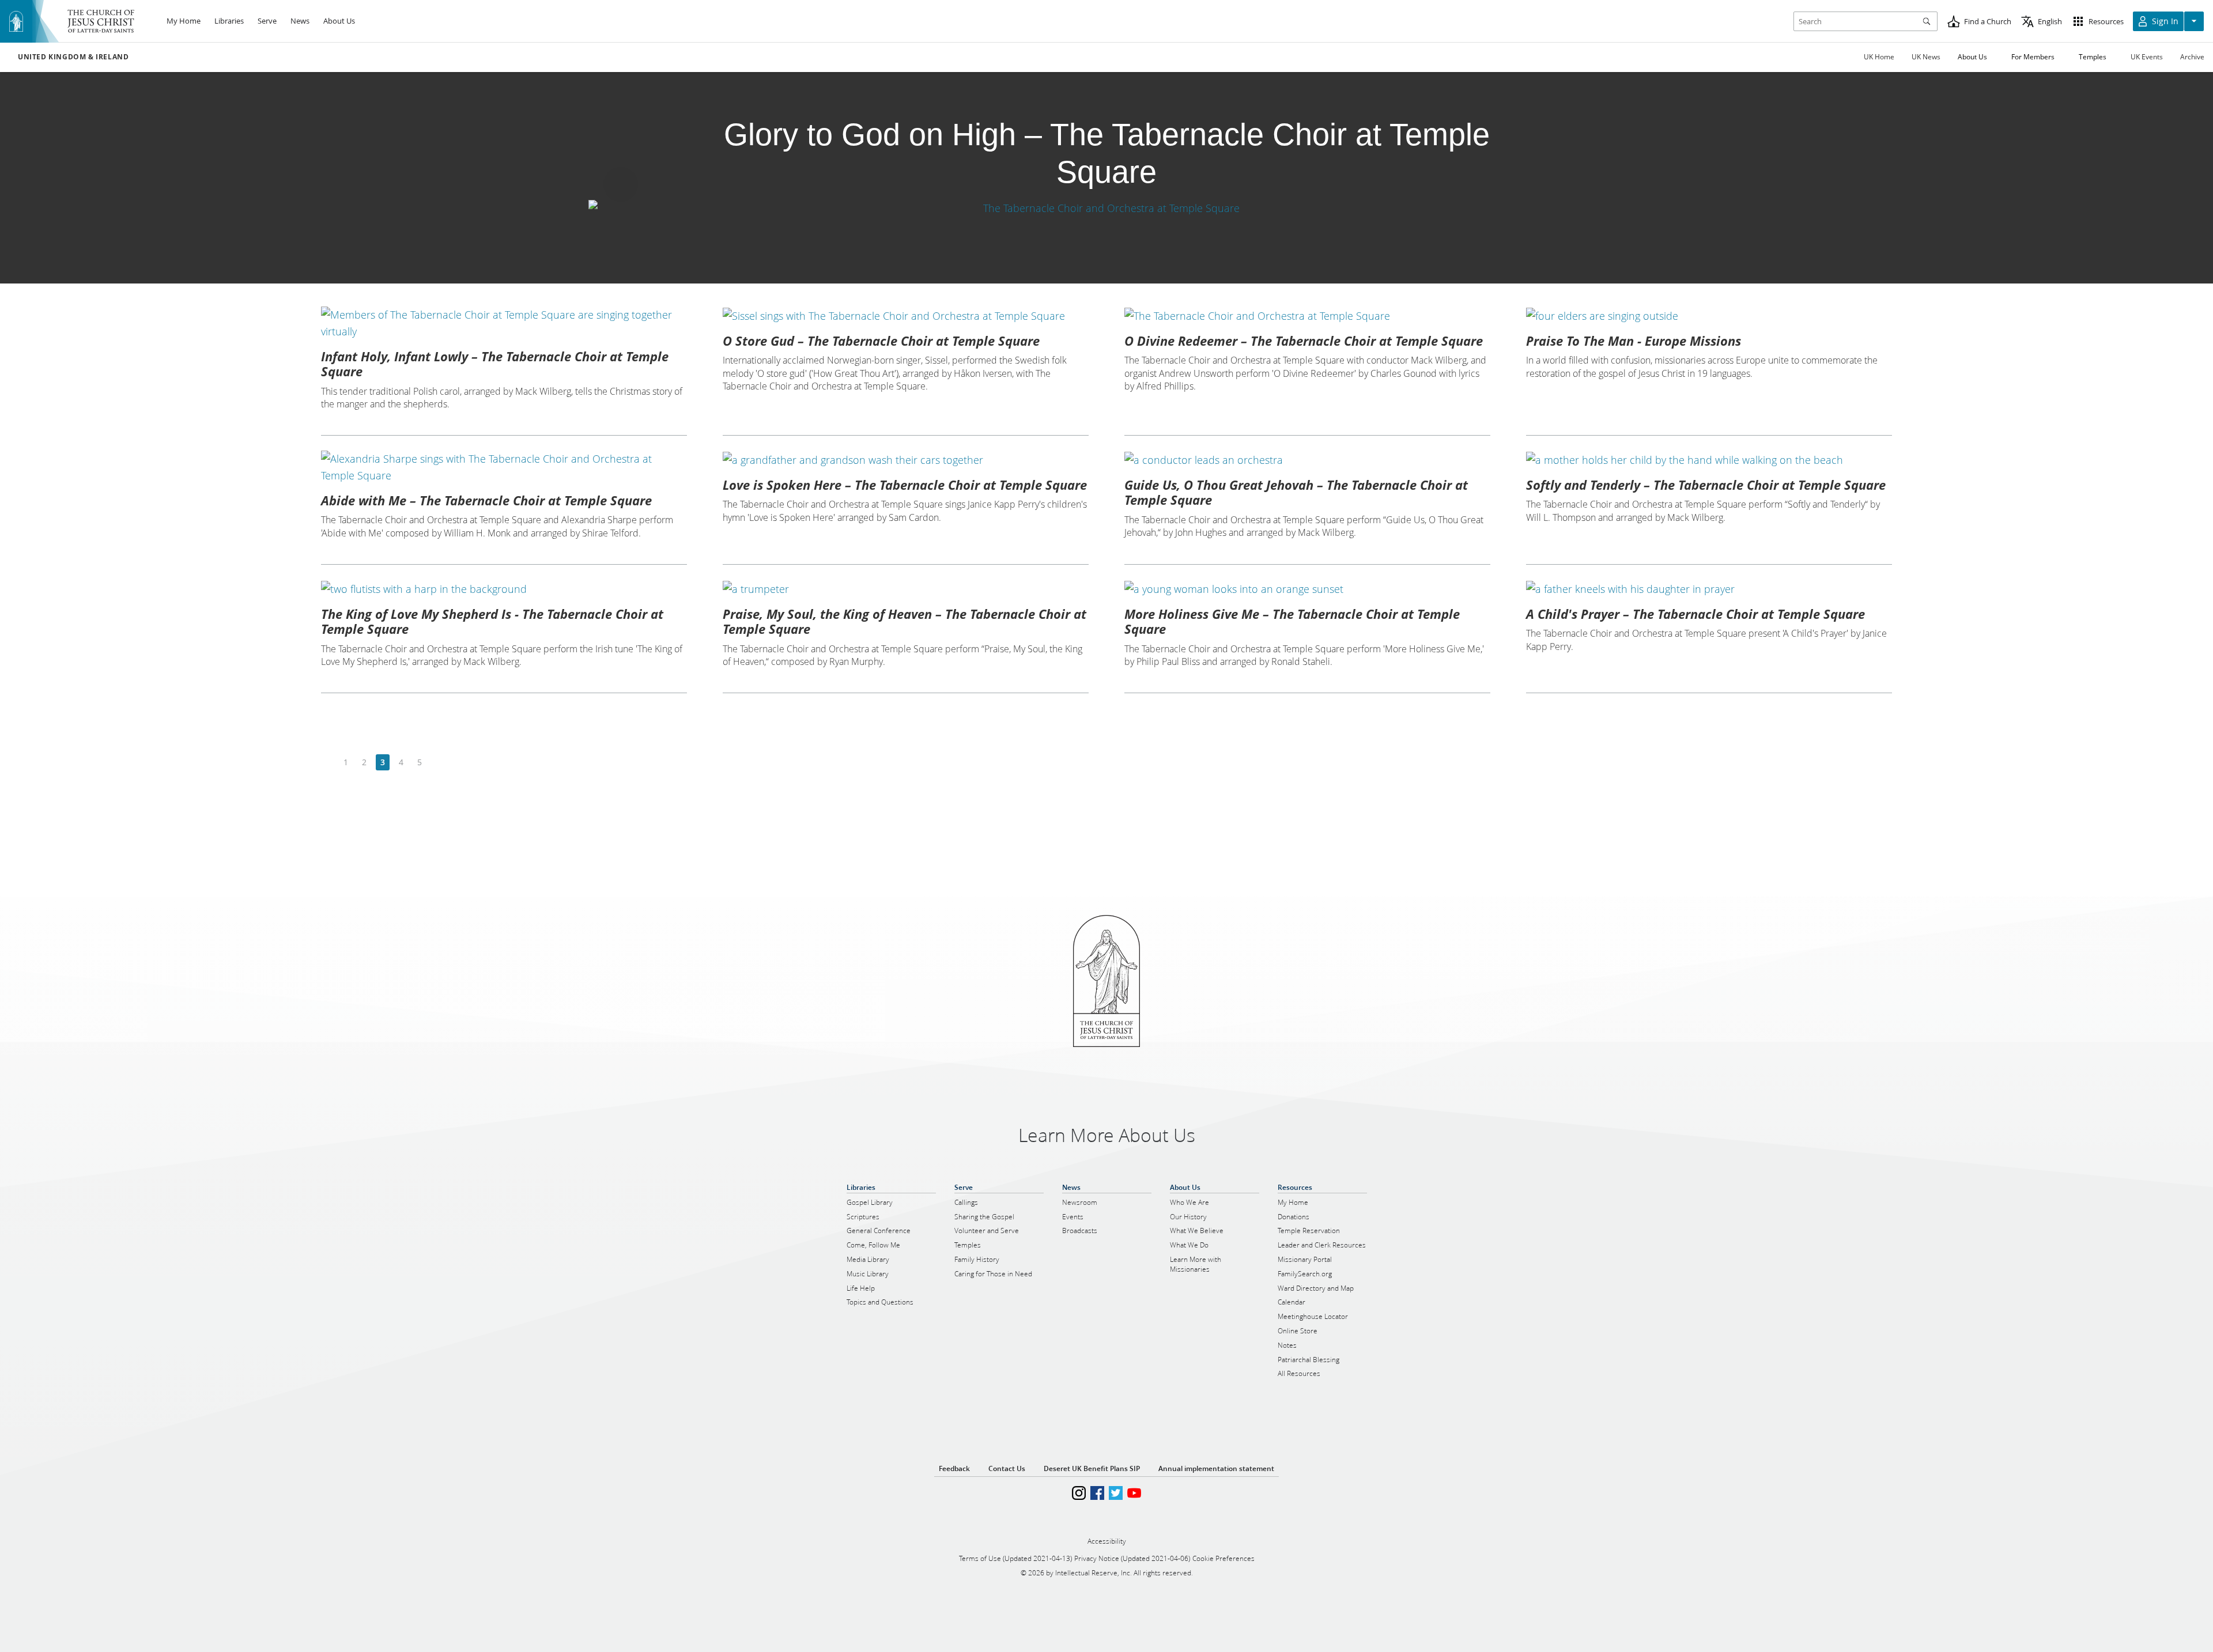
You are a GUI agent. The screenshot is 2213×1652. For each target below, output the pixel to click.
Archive (2192, 57)
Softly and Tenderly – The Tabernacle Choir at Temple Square (1706, 485)
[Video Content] (1106, 208)
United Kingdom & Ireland (73, 57)
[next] (438, 763)
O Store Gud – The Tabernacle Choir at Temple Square (881, 341)
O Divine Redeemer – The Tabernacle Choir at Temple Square (1304, 341)
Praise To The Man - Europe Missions (1634, 341)
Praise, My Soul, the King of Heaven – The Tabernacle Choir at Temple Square (905, 621)
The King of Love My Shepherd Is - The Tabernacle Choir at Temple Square (492, 621)
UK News (1926, 57)
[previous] (328, 763)
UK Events (2147, 57)
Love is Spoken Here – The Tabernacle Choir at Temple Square (905, 485)
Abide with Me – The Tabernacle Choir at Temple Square (486, 500)
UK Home (1879, 57)
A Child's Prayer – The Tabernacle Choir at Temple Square (1695, 614)
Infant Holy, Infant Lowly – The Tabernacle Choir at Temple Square (495, 364)
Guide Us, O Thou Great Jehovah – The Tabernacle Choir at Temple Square (1296, 492)
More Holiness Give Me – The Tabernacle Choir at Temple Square (1292, 621)
